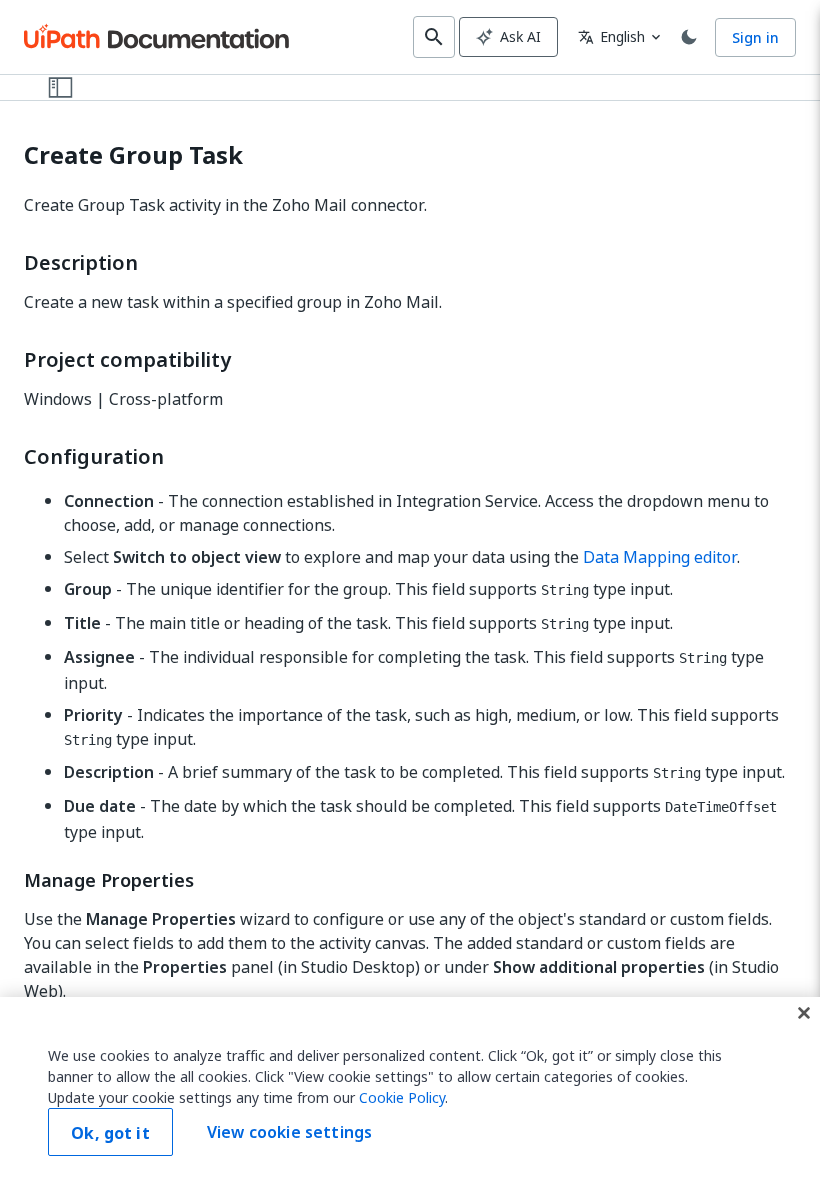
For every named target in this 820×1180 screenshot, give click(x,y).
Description (81, 263)
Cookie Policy (402, 1097)
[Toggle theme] (689, 37)
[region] (410, 1088)
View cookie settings (289, 1132)
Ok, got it (110, 1133)
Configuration (94, 457)
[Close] (804, 1013)
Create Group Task (133, 155)
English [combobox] (611, 36)
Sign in (755, 37)
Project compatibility (127, 360)
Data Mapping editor (660, 557)
